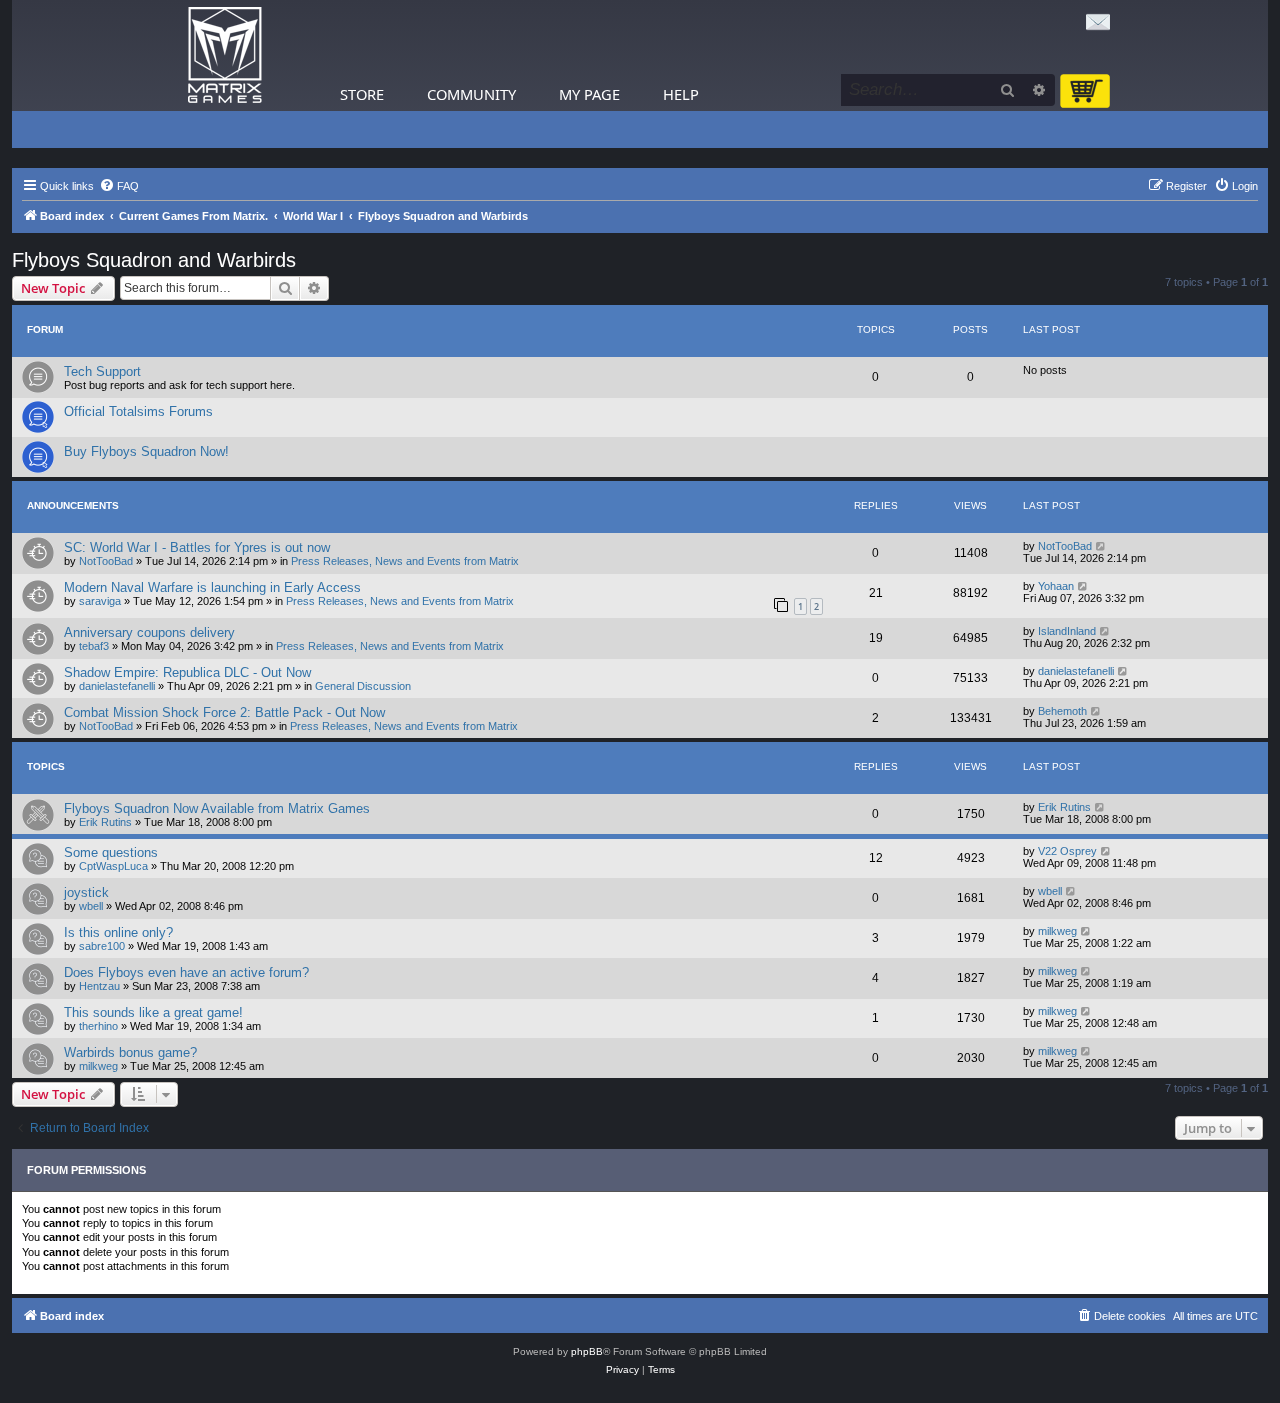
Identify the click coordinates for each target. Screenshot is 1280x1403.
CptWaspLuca (113, 866)
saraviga (100, 601)
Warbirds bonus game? (130, 1052)
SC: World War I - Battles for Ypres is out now (197, 547)
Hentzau (99, 986)
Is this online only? (118, 932)
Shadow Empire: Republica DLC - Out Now (187, 672)
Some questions (111, 852)
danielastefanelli (117, 686)
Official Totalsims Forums (138, 411)
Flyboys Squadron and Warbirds (154, 260)
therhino (98, 1026)
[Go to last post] (1101, 546)
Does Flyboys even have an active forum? (186, 972)
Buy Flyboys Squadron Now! (146, 451)
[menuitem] (119, 186)
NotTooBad (106, 561)
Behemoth (1062, 711)
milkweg (1057, 931)
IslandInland (1067, 631)
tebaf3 (94, 646)
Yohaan (1056, 586)
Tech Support (102, 371)
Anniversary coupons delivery (149, 632)
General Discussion (363, 686)
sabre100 (102, 946)
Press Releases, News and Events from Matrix (405, 561)
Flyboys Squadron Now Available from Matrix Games (217, 808)
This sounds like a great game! (153, 1012)
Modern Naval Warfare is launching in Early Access (212, 587)
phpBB (587, 1351)
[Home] (225, 55)
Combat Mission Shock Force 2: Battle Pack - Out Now (224, 712)
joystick (86, 892)
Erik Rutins (105, 822)
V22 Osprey (1067, 851)
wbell (91, 906)
